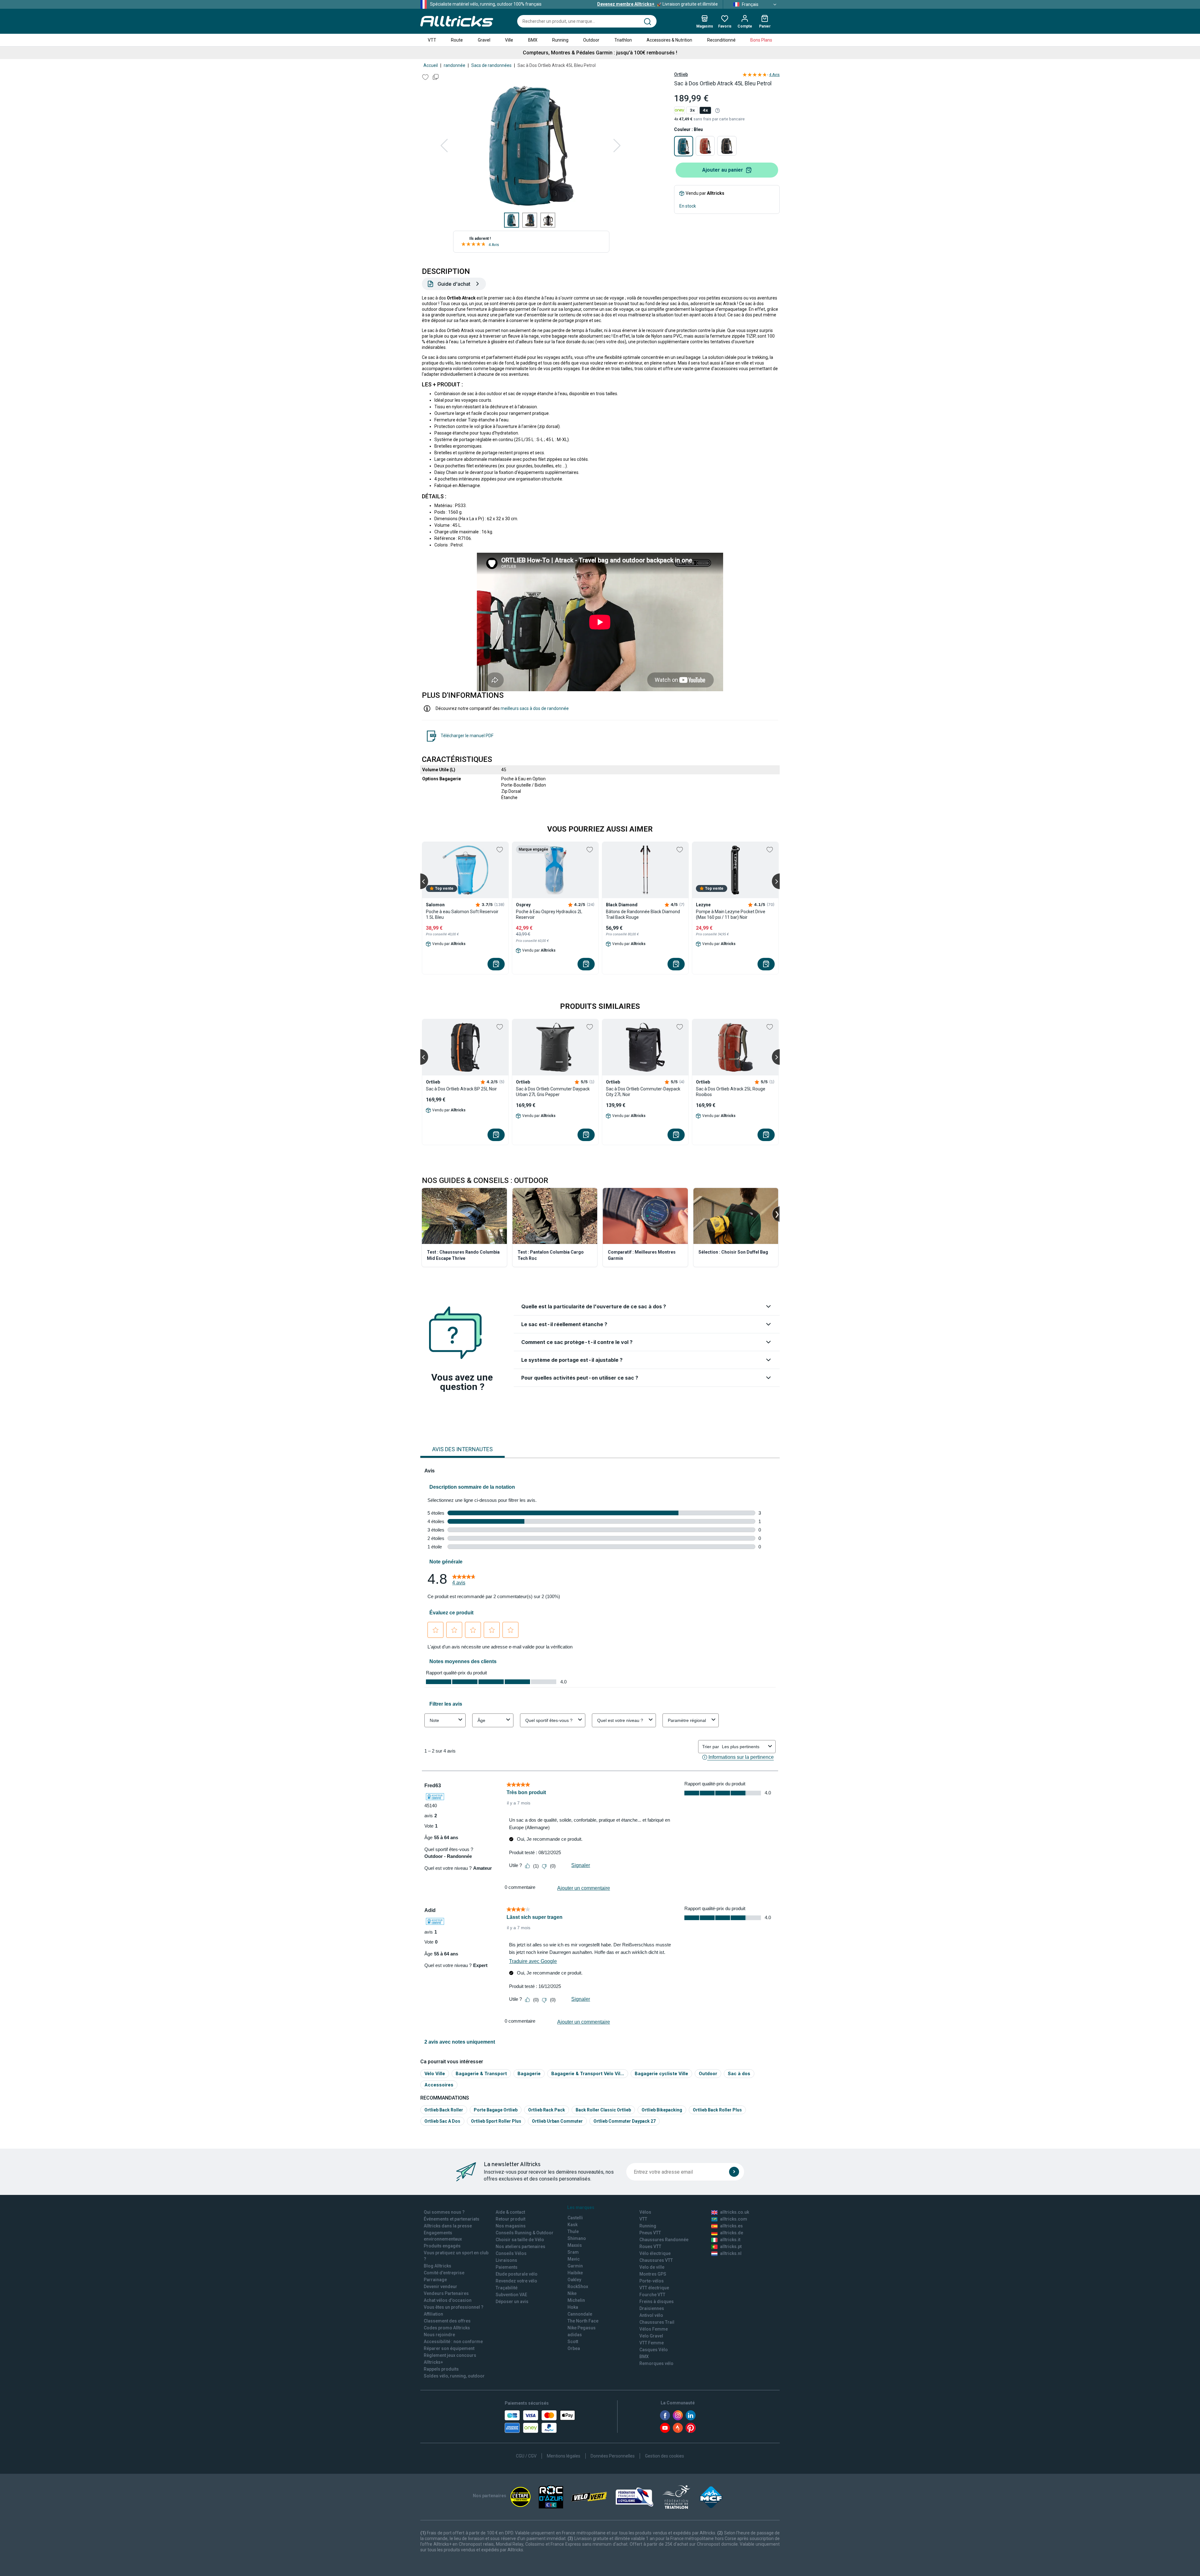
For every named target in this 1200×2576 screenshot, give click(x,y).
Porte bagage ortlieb (496, 2110)
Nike (572, 2293)
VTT (432, 40)
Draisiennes (652, 2308)
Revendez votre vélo (516, 2281)
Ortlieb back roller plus (717, 2110)
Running (560, 40)
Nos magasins (511, 2226)
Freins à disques (657, 2302)
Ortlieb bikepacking (662, 2110)
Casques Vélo (654, 2350)
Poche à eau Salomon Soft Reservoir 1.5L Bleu (462, 914)
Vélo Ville (435, 2073)
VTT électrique (654, 2288)
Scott (573, 2342)
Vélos (645, 2212)
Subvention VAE (511, 2295)
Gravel (484, 40)
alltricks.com (734, 2219)
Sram (573, 2252)
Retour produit (510, 2219)
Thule (573, 2231)
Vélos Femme (654, 2329)
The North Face (583, 2321)
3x (692, 110)
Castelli (575, 2218)
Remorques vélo (656, 2363)
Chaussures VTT (656, 2260)
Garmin (575, 2266)
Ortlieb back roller (444, 2110)
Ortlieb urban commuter (557, 2121)
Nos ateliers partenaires (520, 2246)
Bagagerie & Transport (481, 2073)
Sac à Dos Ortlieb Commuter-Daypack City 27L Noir (643, 1092)
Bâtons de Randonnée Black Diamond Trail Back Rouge (643, 914)
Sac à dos (739, 2073)
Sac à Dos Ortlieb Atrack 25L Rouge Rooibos (731, 1092)
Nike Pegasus (582, 2328)
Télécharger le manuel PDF (467, 736)
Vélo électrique (655, 2253)
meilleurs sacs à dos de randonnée (535, 708)
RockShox (578, 2287)
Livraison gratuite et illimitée (657, 4)
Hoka (573, 2307)
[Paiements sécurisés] (540, 2422)
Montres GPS (653, 2274)
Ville (509, 40)
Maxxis (575, 2245)
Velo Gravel (651, 2336)
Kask (572, 2225)
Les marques (581, 2207)
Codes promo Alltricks (447, 2328)
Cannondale (580, 2314)
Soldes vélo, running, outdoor (454, 2376)
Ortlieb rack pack (547, 2110)
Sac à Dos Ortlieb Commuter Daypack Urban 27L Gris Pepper (553, 1092)
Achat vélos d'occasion (448, 2300)
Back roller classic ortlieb (603, 2110)
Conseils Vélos (511, 2253)
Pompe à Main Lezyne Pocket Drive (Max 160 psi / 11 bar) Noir (731, 914)
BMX (533, 40)
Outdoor (591, 40)
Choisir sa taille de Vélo (520, 2240)
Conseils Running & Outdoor (525, 2233)
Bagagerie (529, 2073)
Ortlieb (681, 74)
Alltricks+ (433, 2362)
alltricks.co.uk (735, 2212)
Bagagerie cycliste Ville (661, 2073)
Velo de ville (652, 2267)
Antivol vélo (651, 2315)
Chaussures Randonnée (664, 2240)
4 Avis (494, 245)
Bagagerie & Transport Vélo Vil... (588, 2073)
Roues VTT (650, 2246)
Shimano (577, 2238)
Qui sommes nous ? (444, 2212)
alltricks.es (731, 2226)
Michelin (576, 2300)
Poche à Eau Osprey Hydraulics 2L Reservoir (549, 914)
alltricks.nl (731, 2253)
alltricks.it (730, 2240)
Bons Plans (761, 40)
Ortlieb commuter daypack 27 (625, 2121)
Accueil (431, 65)
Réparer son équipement (449, 2348)
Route (457, 40)
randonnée (455, 65)
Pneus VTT (650, 2233)
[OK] (734, 2172)
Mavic (574, 2259)
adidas (575, 2335)
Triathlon (623, 40)
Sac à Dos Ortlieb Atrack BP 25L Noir (461, 1089)
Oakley (574, 2280)
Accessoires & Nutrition (669, 40)
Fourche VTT (652, 2295)
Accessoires (439, 2085)
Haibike (575, 2273)
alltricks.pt (731, 2246)
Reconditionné (721, 40)
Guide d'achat (454, 284)
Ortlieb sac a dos (442, 2121)
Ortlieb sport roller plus (496, 2121)
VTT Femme (652, 2343)
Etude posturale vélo (517, 2274)
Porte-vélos (652, 2281)
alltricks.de (732, 2233)
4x (705, 110)
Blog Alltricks (437, 2266)
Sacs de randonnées (491, 65)
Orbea (574, 2348)
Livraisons (506, 2260)
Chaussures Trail (657, 2322)
